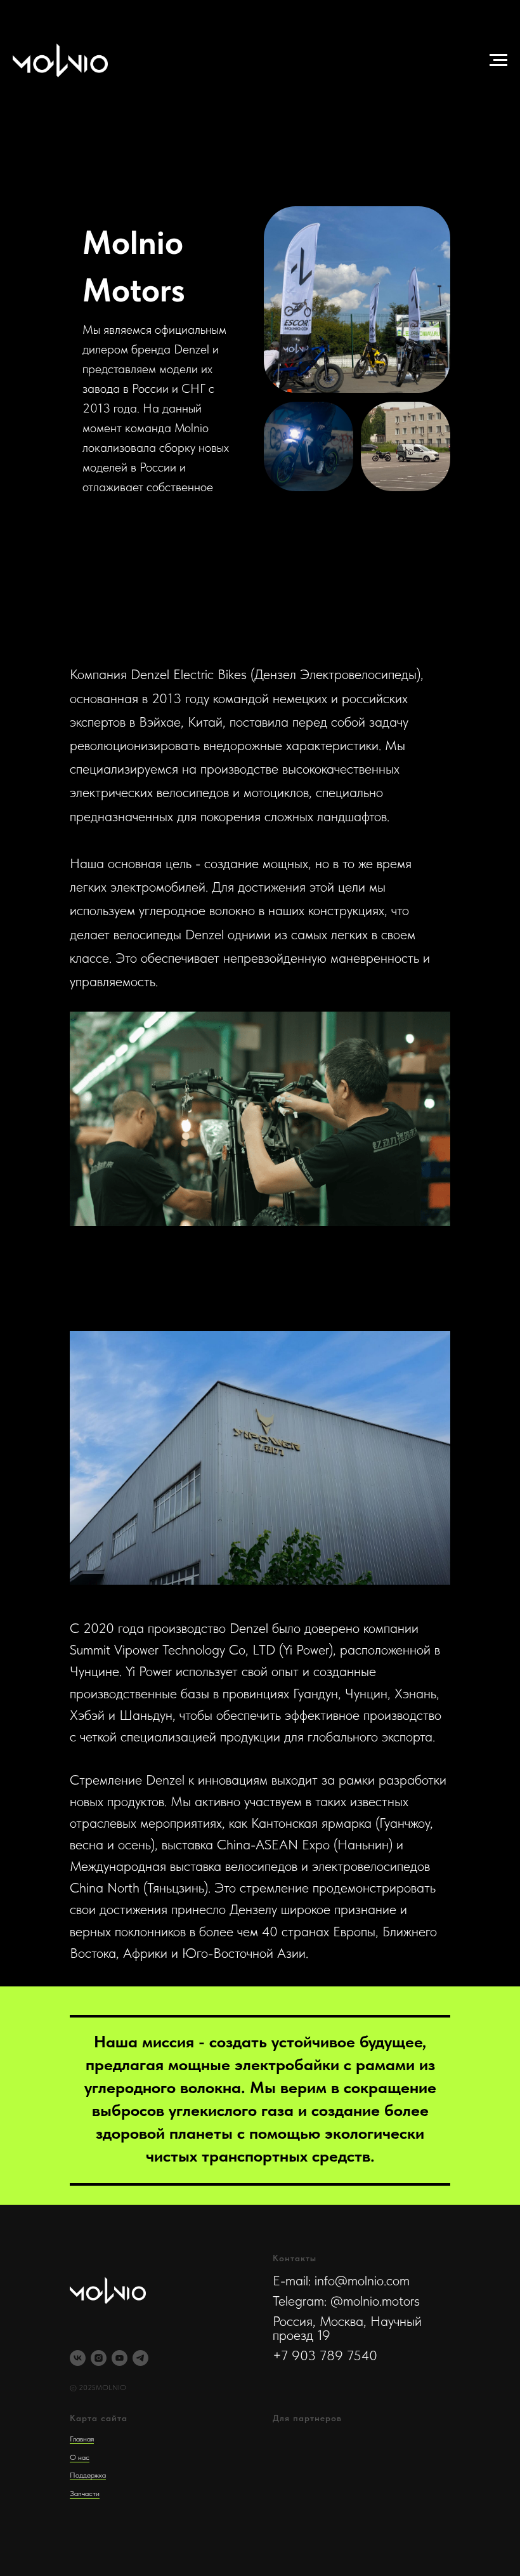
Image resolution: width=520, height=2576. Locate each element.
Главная (82, 2439)
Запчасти (85, 2493)
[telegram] (140, 2358)
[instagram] (99, 2358)
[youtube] (120, 2358)
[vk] (78, 2358)
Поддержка (88, 2475)
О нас (80, 2457)
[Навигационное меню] (498, 60)
